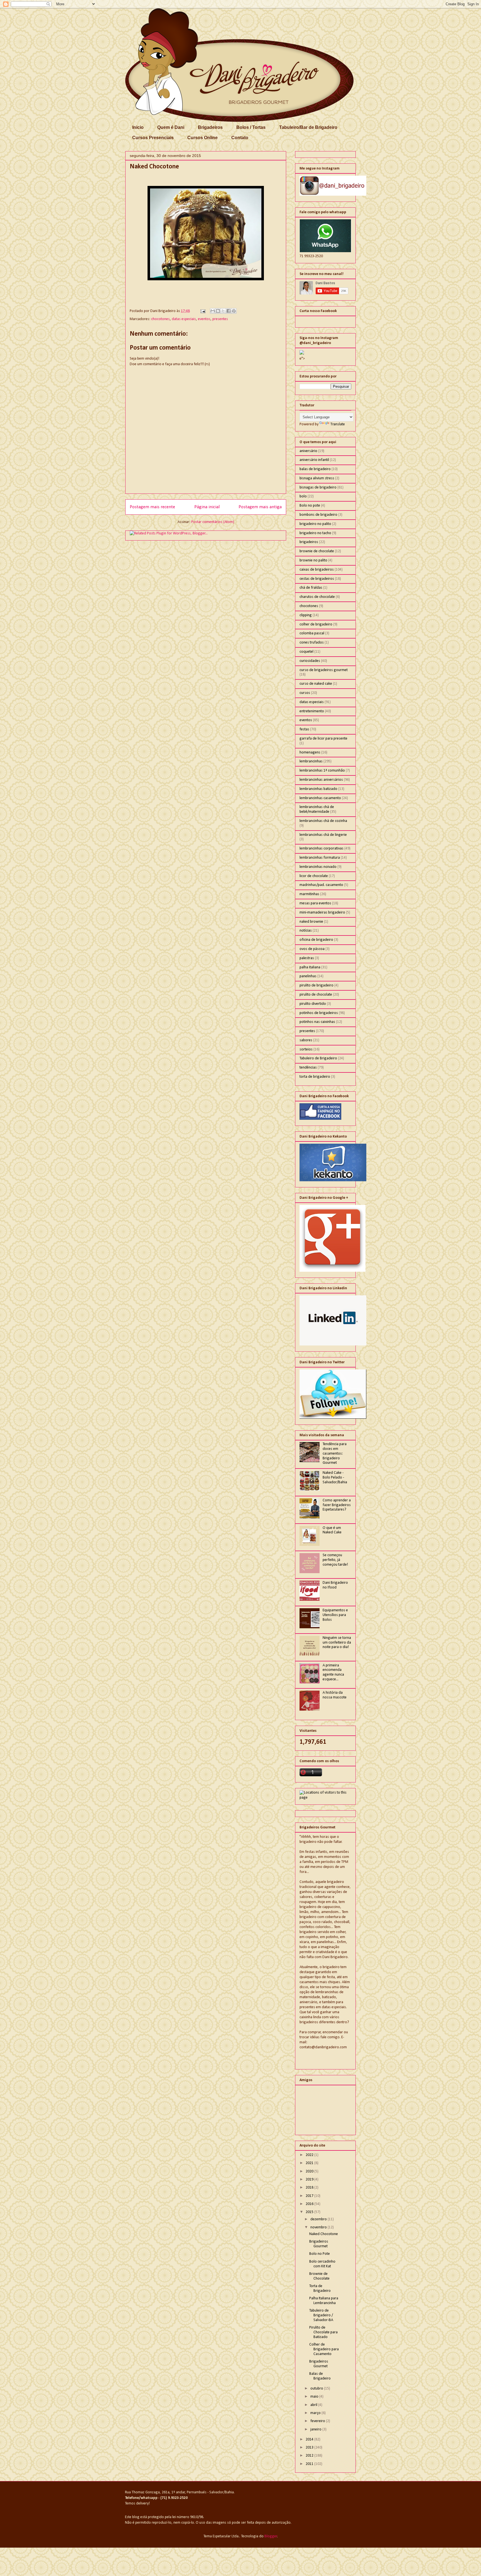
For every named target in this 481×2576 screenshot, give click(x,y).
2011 (310, 2464)
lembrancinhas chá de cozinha (323, 821)
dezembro (319, 2219)
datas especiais (184, 319)
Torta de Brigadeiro (320, 2288)
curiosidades (310, 661)
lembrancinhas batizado (318, 789)
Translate (338, 424)
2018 (310, 2188)
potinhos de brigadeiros (319, 1013)
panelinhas (308, 976)
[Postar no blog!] (218, 311)
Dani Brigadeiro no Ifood (335, 1585)
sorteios (306, 1049)
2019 (310, 2180)
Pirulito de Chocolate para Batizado (323, 2332)
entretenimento (312, 711)
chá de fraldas (311, 588)
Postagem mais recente (152, 507)
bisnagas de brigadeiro (318, 488)
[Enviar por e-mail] (213, 311)
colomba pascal (312, 633)
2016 (310, 2204)
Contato (240, 138)
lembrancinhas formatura (320, 858)
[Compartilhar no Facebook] (229, 311)
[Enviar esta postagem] (202, 311)
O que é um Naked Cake (332, 1530)
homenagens (310, 752)
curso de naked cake (316, 684)
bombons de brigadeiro (318, 515)
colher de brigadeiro (316, 624)
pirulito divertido (313, 1004)
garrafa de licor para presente (323, 739)
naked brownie (311, 922)
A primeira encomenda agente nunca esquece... (333, 1672)
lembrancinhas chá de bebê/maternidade (317, 809)
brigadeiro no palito (315, 524)
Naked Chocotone (324, 2234)
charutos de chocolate (317, 597)
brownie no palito (313, 560)
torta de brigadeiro (315, 1077)
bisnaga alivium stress (317, 478)
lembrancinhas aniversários (321, 780)
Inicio (138, 127)
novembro (319, 2227)
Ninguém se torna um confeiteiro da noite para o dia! (337, 1643)
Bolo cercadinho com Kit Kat (322, 2264)
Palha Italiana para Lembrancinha (324, 2301)
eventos (204, 319)
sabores (306, 1040)
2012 (310, 2456)
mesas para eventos (315, 903)
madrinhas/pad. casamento (321, 885)
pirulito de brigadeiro (316, 985)
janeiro (316, 2429)
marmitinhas (309, 894)
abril (314, 2405)
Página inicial (207, 507)
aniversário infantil (314, 460)
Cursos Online (203, 138)
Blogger (271, 2536)
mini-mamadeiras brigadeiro (322, 913)
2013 (310, 2448)
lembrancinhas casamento (320, 798)
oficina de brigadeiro (316, 940)
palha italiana (310, 967)
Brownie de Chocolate (319, 2276)
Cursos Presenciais (153, 138)
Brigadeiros (210, 127)
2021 (310, 2163)
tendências (308, 1068)
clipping (306, 615)
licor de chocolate (314, 876)
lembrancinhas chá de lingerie (323, 835)
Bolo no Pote (320, 2254)
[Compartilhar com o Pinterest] (234, 311)
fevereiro (318, 2421)
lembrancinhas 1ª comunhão (322, 771)
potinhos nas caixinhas (317, 1022)
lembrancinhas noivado (318, 867)
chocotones (160, 319)
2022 (310, 2155)
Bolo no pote (310, 506)
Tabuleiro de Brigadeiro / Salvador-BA (321, 2315)
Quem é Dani (171, 127)
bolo (303, 496)
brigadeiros (309, 542)
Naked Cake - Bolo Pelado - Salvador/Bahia (335, 1478)
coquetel (306, 652)
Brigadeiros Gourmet (319, 2244)
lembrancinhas (311, 761)
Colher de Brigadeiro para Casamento (324, 2349)
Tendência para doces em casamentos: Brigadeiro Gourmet (335, 1453)
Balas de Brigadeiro (320, 2376)
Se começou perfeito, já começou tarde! (335, 1560)
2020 (310, 2171)
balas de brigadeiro (315, 469)
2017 (310, 2196)
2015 (310, 2212)
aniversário (308, 451)
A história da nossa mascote (335, 1695)
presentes (220, 319)
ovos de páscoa (312, 949)
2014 (310, 2439)
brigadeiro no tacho (315, 533)
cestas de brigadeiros (317, 579)
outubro (317, 2389)
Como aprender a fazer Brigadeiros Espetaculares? (337, 1505)
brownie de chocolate (317, 551)
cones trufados (312, 643)
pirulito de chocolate (316, 995)
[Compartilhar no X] (223, 311)
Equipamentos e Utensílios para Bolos (335, 1615)
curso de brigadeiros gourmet (324, 670)
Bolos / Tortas (251, 127)
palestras (307, 958)
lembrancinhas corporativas (322, 849)
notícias (306, 931)
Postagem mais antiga (260, 507)
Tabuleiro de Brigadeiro (318, 1058)
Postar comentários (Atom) (213, 522)
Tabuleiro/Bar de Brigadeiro (308, 127)
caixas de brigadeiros (317, 570)
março (316, 2413)
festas (304, 729)
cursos (305, 693)
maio (315, 2397)
